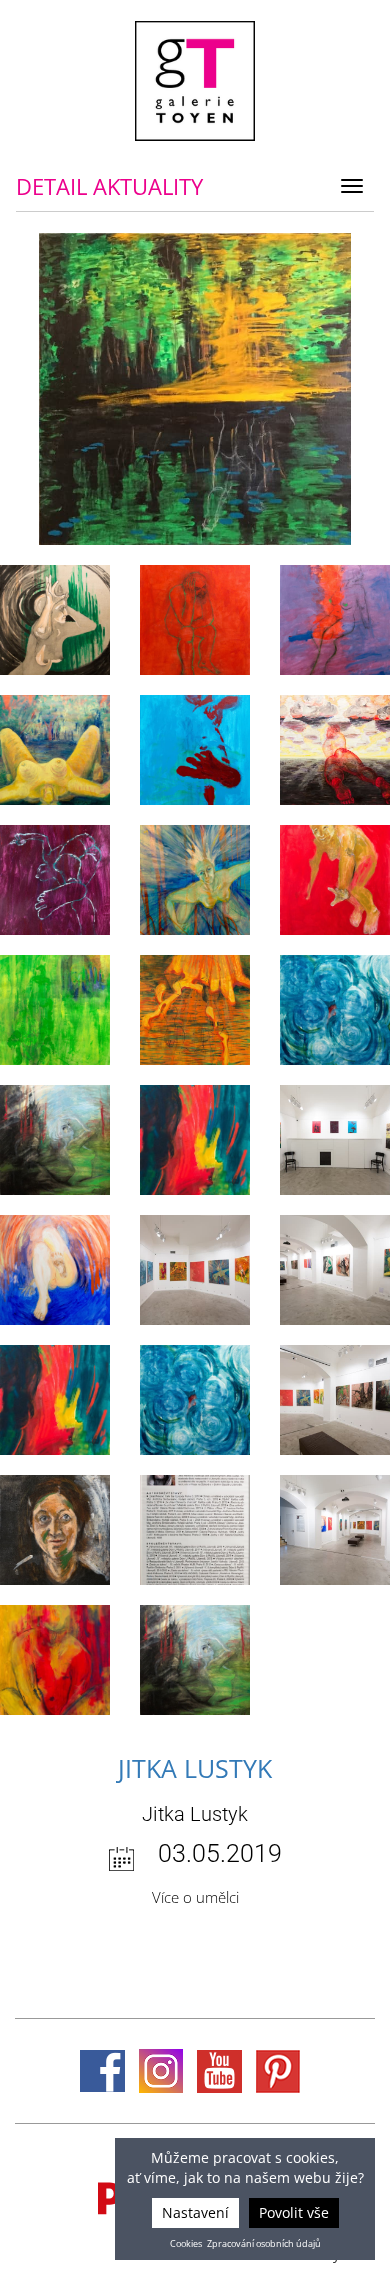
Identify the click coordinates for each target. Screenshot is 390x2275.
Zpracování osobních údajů (264, 2244)
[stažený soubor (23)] (55, 750)
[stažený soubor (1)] (195, 1660)
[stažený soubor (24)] (335, 620)
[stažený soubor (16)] (195, 1010)
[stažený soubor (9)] (335, 1270)
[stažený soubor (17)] (55, 1010)
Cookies (186, 2244)
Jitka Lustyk (195, 1768)
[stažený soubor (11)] (55, 1270)
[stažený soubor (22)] (195, 750)
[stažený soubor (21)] (335, 750)
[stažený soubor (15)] (335, 1010)
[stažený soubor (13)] (195, 1140)
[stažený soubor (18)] (335, 880)
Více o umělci (195, 1897)
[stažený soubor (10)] (195, 1270)
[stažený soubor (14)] (55, 1140)
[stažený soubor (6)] (335, 1400)
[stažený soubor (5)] (55, 1530)
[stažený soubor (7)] (195, 1400)
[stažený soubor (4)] (195, 1530)
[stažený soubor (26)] (55, 620)
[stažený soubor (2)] (55, 1660)
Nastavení (195, 2212)
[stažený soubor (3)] (335, 1530)
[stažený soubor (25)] (195, 620)
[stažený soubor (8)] (55, 1400)
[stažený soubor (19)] (195, 880)
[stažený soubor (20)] (55, 880)
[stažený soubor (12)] (335, 1140)
